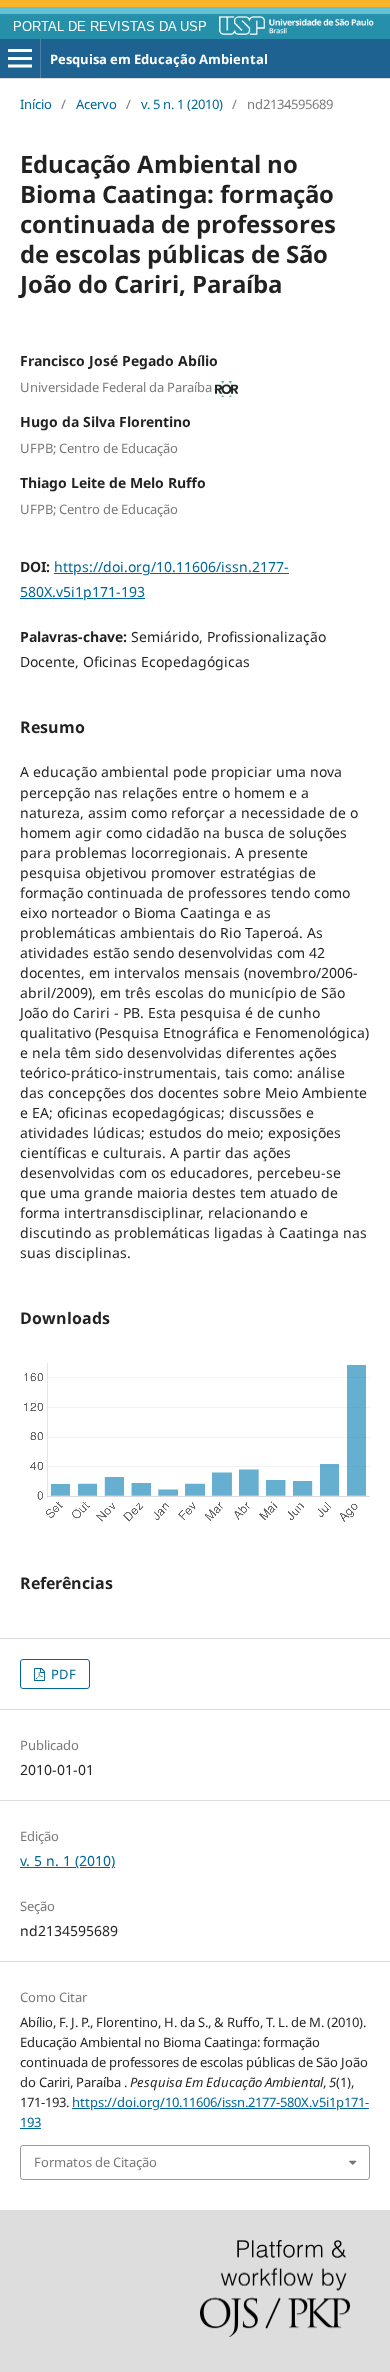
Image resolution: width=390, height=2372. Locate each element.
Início (36, 104)
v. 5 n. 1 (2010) (182, 104)
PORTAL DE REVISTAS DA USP (110, 27)
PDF (62, 1674)
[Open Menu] (20, 59)
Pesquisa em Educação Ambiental (159, 59)
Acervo (96, 104)
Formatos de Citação (95, 2162)
